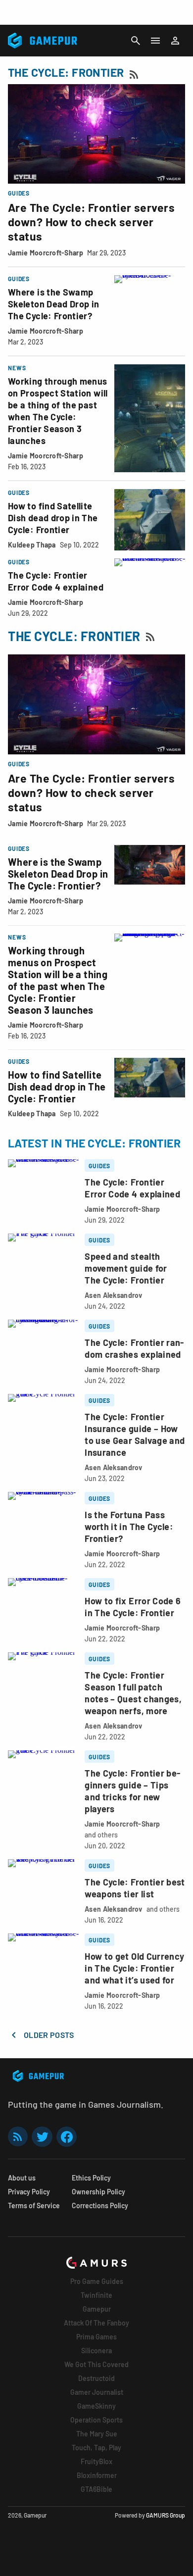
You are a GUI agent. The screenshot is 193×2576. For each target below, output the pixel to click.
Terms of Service (34, 2205)
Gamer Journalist (97, 2392)
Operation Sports (96, 2420)
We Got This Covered (96, 2364)
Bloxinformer (97, 2475)
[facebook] (67, 2137)
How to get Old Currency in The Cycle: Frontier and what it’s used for (134, 1968)
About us (22, 2178)
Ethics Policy (91, 2178)
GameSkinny (96, 2406)
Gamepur (97, 2309)
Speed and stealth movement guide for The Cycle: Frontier (126, 1268)
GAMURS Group (166, 2515)
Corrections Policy (100, 2205)
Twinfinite (96, 2295)
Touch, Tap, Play (96, 2448)
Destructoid (96, 2378)
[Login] (175, 41)
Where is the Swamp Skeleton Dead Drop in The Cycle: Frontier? (54, 304)
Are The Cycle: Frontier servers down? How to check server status (91, 222)
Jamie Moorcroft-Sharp (46, 253)
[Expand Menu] (155, 41)
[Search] (136, 41)
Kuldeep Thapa (32, 545)
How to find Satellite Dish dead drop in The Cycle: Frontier (53, 518)
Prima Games (96, 2337)
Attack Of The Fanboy (96, 2323)
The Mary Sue (97, 2434)
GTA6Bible (96, 2489)
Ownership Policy (98, 2192)
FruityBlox (96, 2461)
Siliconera (96, 2351)
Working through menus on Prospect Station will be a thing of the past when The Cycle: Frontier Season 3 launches (58, 980)
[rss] (18, 2137)
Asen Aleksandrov (113, 1295)
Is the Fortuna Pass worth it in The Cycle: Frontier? (129, 1527)
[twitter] (42, 2137)
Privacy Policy (29, 2192)
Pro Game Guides (97, 2281)
